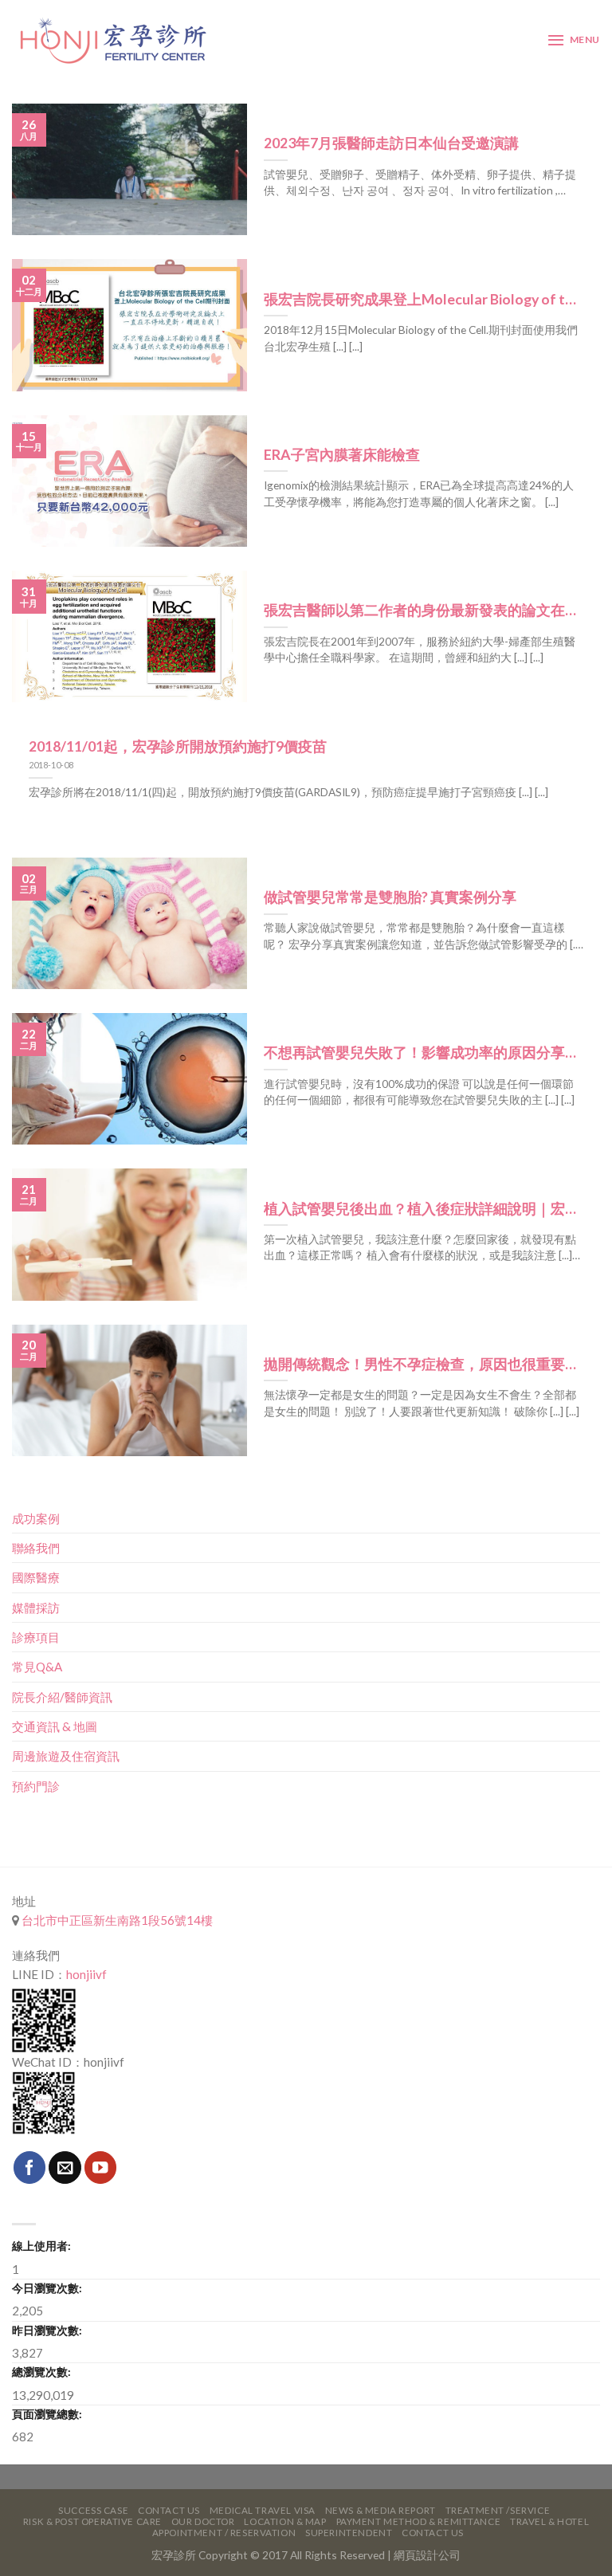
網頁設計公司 (427, 2555)
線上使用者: (41, 2246)
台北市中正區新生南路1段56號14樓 (116, 1920)
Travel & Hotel (549, 2521)
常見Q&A (37, 1667)
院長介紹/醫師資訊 (62, 1697)
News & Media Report (381, 2510)
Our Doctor (203, 2521)
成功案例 (36, 1518)
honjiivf (86, 1974)
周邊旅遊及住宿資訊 (66, 1756)
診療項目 (36, 1637)
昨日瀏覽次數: (47, 2330)
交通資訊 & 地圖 (55, 1726)
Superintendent (349, 2533)
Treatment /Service (498, 2510)
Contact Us (169, 2510)
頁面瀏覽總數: (47, 2414)
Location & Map (285, 2521)
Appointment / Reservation (224, 2533)
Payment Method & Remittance (419, 2521)
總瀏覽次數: (41, 2372)
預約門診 (36, 1786)
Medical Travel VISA (263, 2510)
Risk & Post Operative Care (92, 2521)
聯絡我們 (36, 1548)
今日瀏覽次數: (47, 2288)
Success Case (93, 2510)
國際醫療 (36, 1577)
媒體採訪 (36, 1608)
